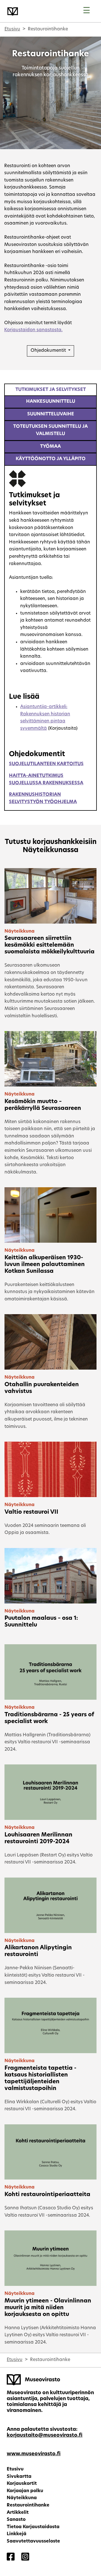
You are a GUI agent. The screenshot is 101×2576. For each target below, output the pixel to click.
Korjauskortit (22, 2484)
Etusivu (12, 29)
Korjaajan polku (25, 2491)
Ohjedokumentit (49, 351)
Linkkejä (17, 2534)
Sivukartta (19, 2477)
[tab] (50, 390)
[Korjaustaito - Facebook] (11, 2557)
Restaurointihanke (28, 2505)
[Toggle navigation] (87, 11)
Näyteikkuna (22, 2498)
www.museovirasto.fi (34, 2454)
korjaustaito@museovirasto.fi (45, 2435)
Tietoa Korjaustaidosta (33, 2527)
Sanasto (16, 2520)
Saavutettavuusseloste (33, 2541)
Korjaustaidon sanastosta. (33, 330)
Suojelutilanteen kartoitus (46, 764)
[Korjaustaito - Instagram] (25, 2557)
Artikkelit (18, 2513)
